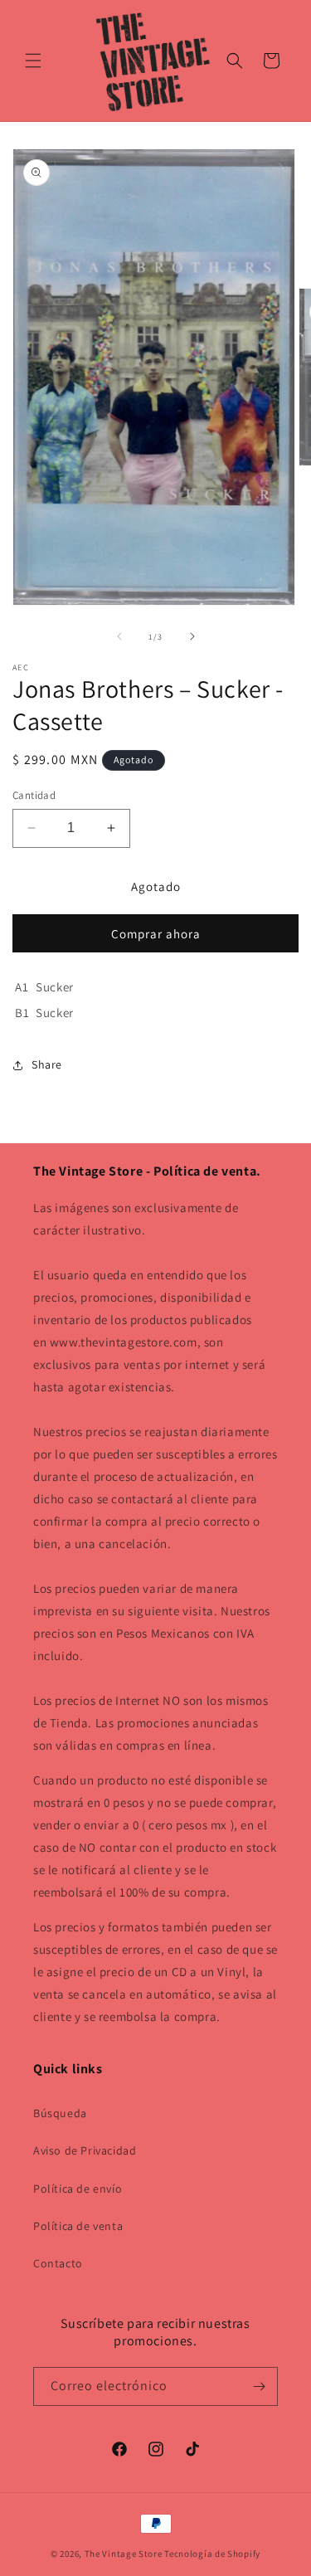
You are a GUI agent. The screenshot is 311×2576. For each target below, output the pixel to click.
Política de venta (78, 2226)
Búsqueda (60, 2113)
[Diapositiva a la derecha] (192, 636)
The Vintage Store (124, 2554)
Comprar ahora (156, 934)
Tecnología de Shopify (212, 2554)
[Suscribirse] (259, 2386)
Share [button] (47, 1064)
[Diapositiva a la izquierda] (119, 636)
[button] (33, 61)
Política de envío (78, 2189)
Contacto (58, 2263)
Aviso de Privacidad (85, 2150)
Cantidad (34, 795)
